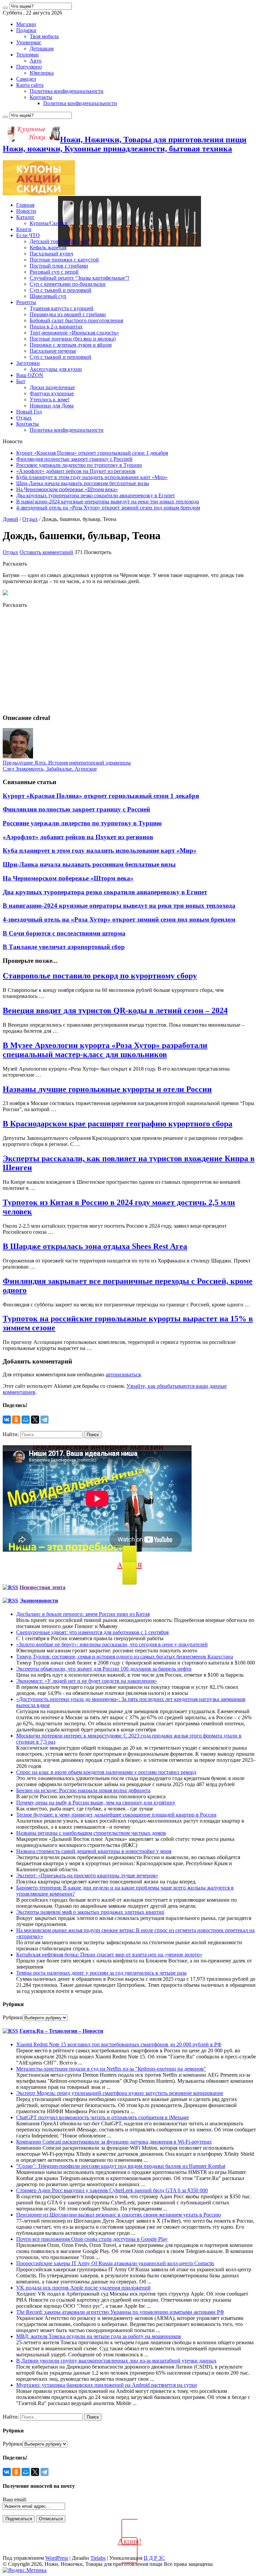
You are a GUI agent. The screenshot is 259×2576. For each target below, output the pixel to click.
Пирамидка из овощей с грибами (68, 314)
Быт (21, 381)
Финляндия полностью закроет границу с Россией (74, 459)
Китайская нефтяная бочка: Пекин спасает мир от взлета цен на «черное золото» (109, 1955)
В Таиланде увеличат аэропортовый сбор (64, 947)
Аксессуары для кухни (56, 369)
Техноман (27, 55)
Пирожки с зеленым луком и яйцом (71, 345)
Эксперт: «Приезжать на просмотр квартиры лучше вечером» (87, 1875)
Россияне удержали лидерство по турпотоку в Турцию (79, 465)
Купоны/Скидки (49, 223)
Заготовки (28, 363)
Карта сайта (30, 85)
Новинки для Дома (52, 406)
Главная (25, 205)
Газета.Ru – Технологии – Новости (61, 2031)
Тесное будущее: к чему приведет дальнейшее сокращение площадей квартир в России (116, 1815)
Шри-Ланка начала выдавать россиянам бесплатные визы (83, 483)
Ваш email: (15, 2499)
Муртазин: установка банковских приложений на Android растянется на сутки (107, 2385)
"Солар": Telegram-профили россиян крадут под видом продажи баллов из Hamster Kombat (121, 2166)
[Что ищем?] (5, 8)
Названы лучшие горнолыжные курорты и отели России (107, 1089)
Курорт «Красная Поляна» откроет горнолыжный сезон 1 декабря (92, 453)
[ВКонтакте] (7, 1420)
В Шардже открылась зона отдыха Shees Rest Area (95, 1246)
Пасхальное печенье (53, 351)
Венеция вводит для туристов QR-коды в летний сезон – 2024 (115, 1010)
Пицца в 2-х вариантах (56, 327)
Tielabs (98, 2558)
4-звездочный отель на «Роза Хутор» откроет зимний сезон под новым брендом (108, 508)
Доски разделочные (52, 387)
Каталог (25, 217)
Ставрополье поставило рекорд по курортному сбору (100, 976)
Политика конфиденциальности (67, 91)
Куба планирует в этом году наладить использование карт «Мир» (92, 477)
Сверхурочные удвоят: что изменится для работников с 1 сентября (92, 1632)
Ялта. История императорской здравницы (67, 763)
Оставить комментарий (46, 552)
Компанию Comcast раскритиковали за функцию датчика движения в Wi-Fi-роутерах (114, 2142)
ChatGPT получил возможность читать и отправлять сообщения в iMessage (103, 2117)
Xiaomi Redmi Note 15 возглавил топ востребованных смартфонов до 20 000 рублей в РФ (119, 2044)
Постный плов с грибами (59, 266)
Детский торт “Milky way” (60, 241)
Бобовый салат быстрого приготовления (76, 320)
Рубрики (13, 2017)
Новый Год (29, 412)
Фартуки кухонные (52, 393)
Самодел (26, 79)
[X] (35, 1420)
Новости (26, 211)
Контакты (41, 97)
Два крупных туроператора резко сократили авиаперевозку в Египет (96, 495)
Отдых (24, 418)
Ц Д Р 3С (154, 2558)
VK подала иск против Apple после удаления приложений (83, 2288)
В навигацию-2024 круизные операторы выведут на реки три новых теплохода (108, 502)
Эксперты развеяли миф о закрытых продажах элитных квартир (90, 1912)
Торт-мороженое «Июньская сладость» (74, 333)
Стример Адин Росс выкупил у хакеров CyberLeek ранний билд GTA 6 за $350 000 (112, 2190)
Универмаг (29, 42)
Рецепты (26, 302)
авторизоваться (123, 1374)
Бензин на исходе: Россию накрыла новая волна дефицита (83, 1790)
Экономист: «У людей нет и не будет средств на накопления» (87, 1681)
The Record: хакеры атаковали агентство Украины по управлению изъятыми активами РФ (120, 2312)
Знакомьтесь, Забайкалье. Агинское (50, 769)
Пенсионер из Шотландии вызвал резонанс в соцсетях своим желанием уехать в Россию (119, 2215)
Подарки (26, 30)
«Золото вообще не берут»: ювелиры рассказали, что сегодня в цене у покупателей (112, 1644)
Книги (24, 229)
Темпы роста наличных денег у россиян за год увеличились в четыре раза (101, 1973)
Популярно (29, 67)
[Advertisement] (129, 661)
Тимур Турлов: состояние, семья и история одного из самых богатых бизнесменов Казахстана (125, 1657)
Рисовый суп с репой (54, 272)
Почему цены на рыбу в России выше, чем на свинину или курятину (96, 1803)
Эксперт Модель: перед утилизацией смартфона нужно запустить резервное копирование (120, 2093)
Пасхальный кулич (51, 254)
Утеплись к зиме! (50, 399)
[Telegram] (45, 1420)
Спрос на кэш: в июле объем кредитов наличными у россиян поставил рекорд (106, 1772)
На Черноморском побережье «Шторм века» (67, 489)
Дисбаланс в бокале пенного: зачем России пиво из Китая (83, 1614)
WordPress (57, 2558)
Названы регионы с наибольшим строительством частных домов (91, 1833)
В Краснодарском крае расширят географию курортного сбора (118, 1124)
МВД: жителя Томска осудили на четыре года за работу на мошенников (99, 2336)
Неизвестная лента (42, 1587)
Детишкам (42, 48)
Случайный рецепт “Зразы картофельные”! (79, 278)
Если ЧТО (28, 235)
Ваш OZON (30, 375)
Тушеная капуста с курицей (62, 308)
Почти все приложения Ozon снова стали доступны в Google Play (92, 2239)
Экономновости (39, 1600)
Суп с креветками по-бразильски (68, 284)
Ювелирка (42, 73)
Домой (10, 519)
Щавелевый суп (48, 296)
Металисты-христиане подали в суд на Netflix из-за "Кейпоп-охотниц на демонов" (111, 2069)
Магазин (26, 24)
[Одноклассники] (16, 1420)
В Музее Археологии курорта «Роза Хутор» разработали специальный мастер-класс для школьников (105, 1050)
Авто (36, 61)
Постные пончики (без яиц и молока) (73, 339)
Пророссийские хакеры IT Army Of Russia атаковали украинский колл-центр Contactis (115, 2263)
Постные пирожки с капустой (64, 260)
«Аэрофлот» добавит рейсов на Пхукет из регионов (76, 471)
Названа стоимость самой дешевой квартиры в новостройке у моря (94, 1851)
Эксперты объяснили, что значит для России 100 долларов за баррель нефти (104, 1669)
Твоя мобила (44, 36)
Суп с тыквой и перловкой (61, 290)
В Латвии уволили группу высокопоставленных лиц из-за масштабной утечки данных (116, 2361)
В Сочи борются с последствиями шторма (64, 933)
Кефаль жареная (48, 247)
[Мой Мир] (26, 1420)
